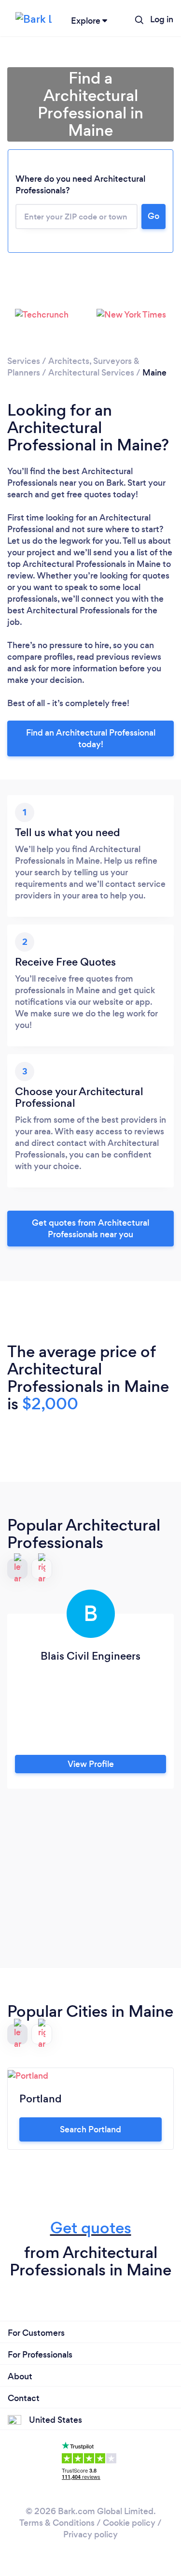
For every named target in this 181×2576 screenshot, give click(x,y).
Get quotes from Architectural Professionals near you (90, 1229)
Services (24, 361)
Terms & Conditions (57, 2523)
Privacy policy (90, 2534)
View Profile (91, 1764)
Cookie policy (129, 2523)
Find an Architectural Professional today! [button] (91, 738)
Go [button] (153, 216)
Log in (162, 19)
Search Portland (90, 2129)
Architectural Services (91, 373)
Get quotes (91, 2228)
